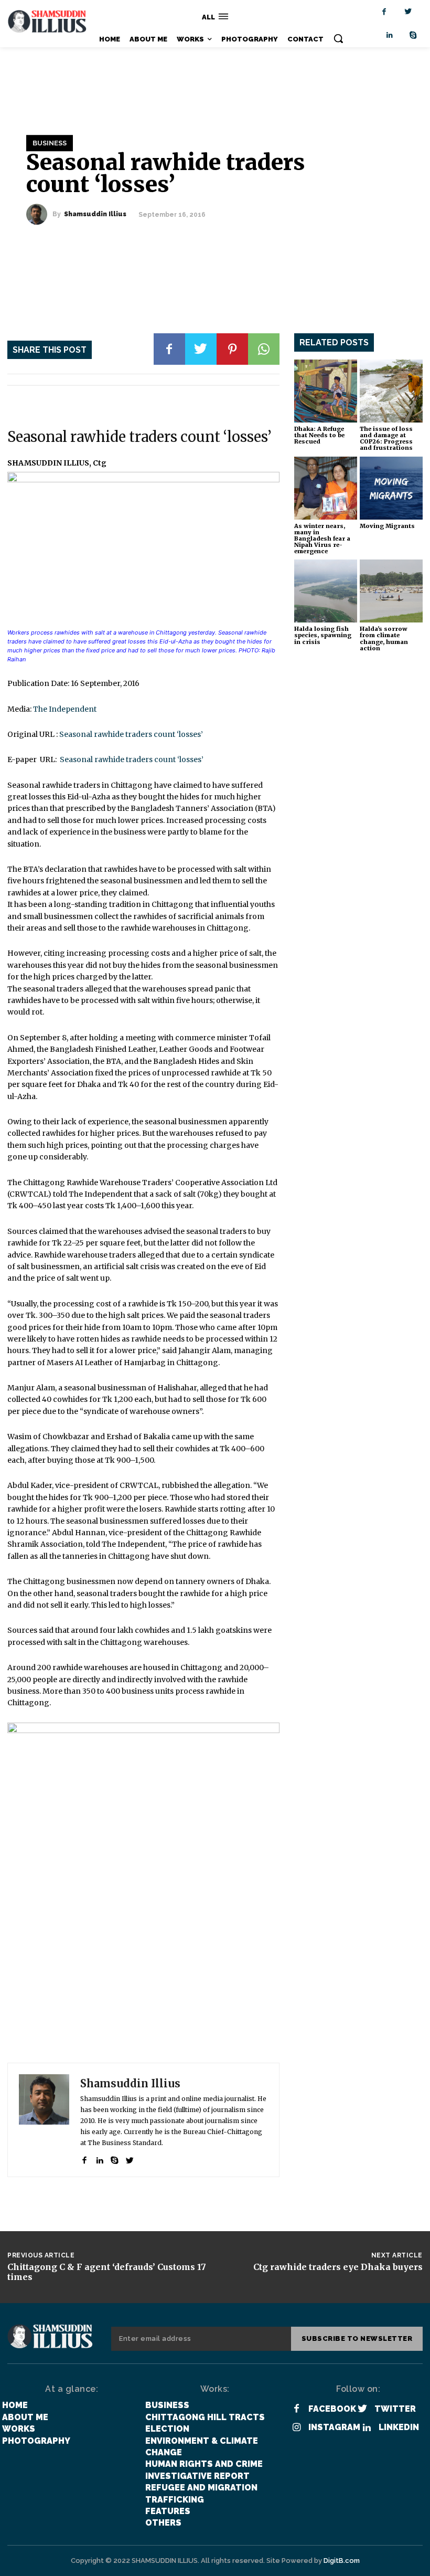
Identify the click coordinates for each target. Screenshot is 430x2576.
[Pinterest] (232, 349)
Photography (36, 2441)
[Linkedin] (389, 35)
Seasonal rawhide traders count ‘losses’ (131, 734)
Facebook (332, 2409)
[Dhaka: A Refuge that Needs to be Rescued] (326, 391)
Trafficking (175, 2500)
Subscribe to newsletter (357, 2339)
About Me (25, 2417)
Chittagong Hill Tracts (205, 2417)
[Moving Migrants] (391, 488)
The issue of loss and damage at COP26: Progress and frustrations (386, 438)
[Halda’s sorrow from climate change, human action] (391, 591)
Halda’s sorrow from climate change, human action (384, 638)
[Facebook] (384, 12)
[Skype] (413, 35)
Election (167, 2429)
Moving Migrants (387, 526)
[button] (338, 38)
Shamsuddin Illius (95, 214)
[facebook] (84, 2158)
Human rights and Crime (204, 2464)
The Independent (65, 709)
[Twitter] (408, 12)
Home (15, 2405)
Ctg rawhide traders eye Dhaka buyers (338, 2267)
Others (163, 2523)
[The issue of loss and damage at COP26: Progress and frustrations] (391, 391)
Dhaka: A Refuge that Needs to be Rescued (319, 435)
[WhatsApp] (264, 349)
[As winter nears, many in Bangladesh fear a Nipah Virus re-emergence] (326, 488)
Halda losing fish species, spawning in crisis (323, 635)
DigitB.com (342, 2561)
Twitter (395, 2409)
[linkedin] (99, 2158)
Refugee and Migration (201, 2488)
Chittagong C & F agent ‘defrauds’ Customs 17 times (107, 2272)
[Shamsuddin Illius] (39, 214)
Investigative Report (197, 2476)
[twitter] (130, 2158)
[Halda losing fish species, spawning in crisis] (326, 591)
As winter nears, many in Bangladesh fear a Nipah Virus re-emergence (322, 539)
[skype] (115, 2158)
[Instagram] (297, 2428)
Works (19, 2429)
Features (168, 2511)
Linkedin (399, 2427)
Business (50, 143)
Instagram (334, 2427)
